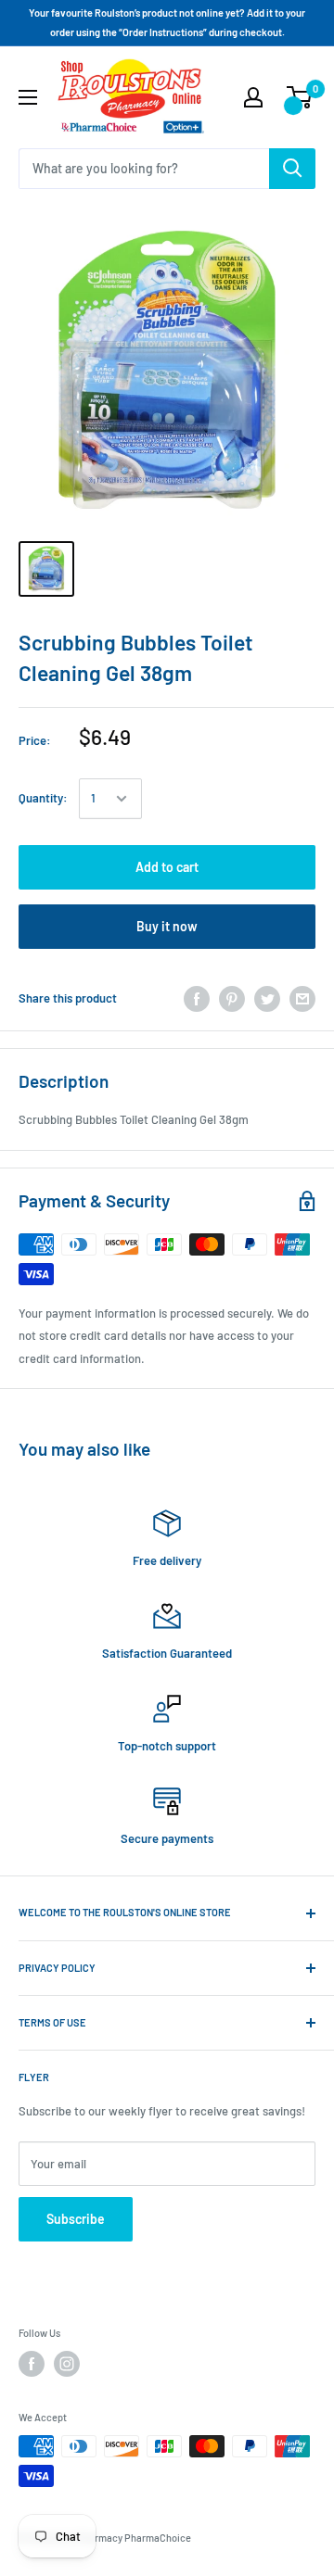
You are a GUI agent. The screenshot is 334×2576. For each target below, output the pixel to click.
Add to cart (167, 867)
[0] (300, 97)
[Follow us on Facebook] (32, 2364)
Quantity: (43, 798)
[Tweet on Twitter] (267, 999)
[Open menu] (28, 97)
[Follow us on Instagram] (67, 2364)
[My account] (253, 97)
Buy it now (167, 926)
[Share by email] (302, 999)
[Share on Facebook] (197, 999)
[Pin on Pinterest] (232, 999)
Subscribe (76, 2219)
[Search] (292, 169)
